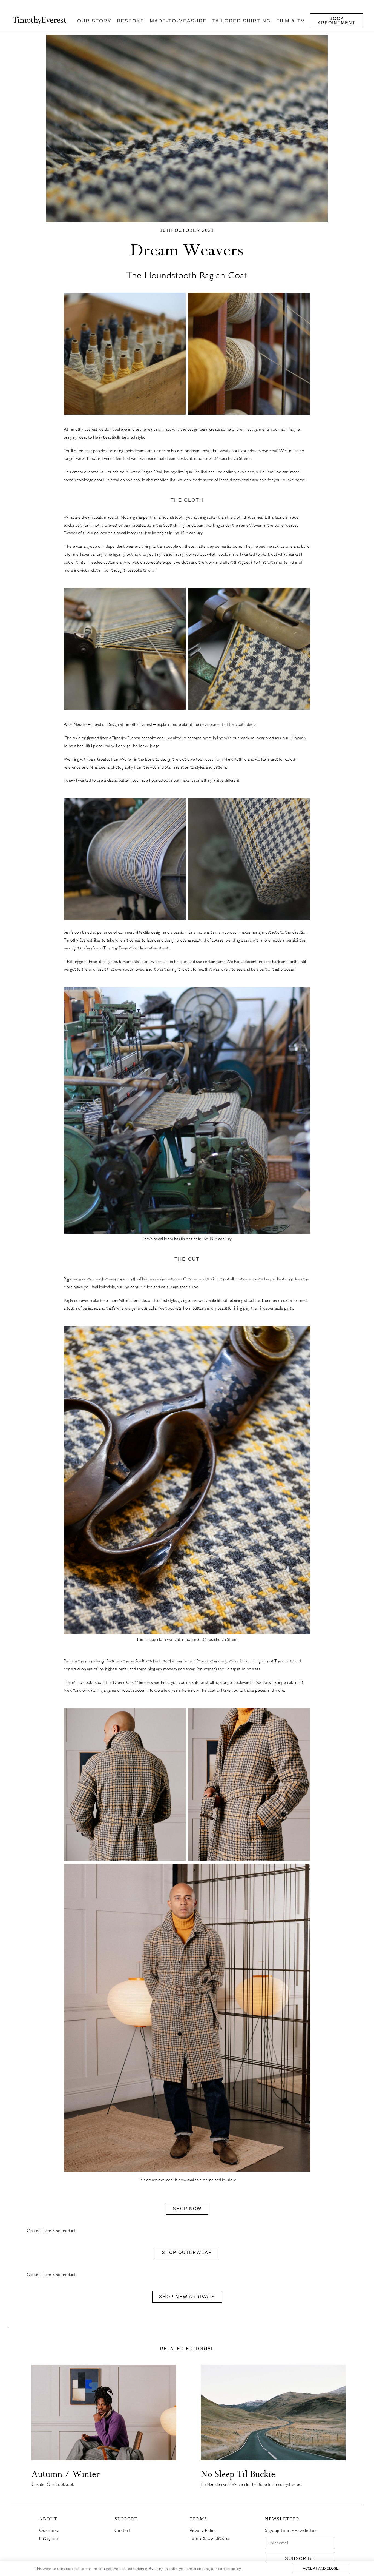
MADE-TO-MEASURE (178, 21)
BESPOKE (131, 21)
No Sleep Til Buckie (238, 2474)
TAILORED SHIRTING (241, 21)
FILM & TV (290, 21)
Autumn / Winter (66, 2474)
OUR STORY (94, 21)
